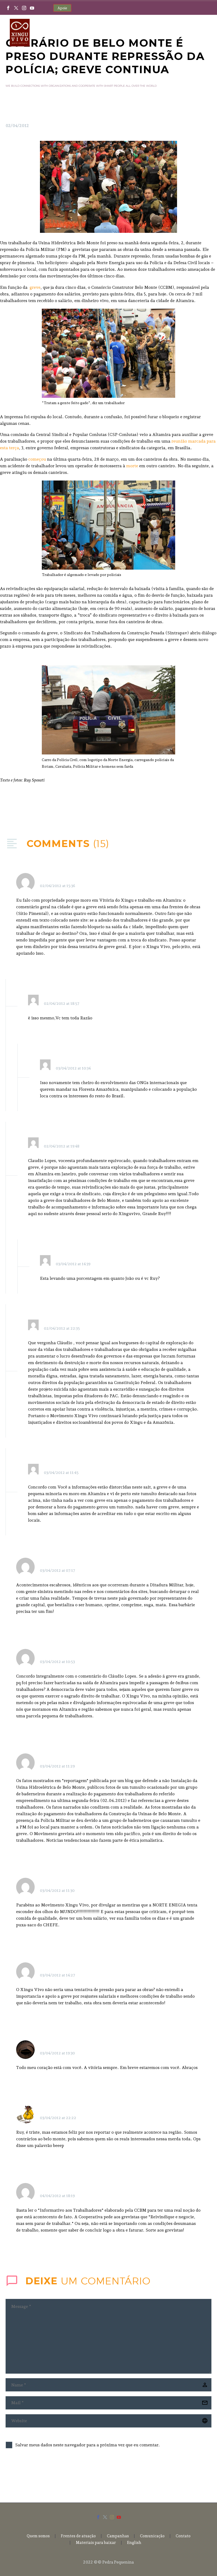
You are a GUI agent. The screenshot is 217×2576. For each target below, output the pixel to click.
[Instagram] (24, 8)
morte (132, 466)
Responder (182, 879)
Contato (183, 2536)
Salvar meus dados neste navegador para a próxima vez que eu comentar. (87, 2445)
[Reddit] (49, 806)
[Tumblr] (33, 806)
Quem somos (38, 2536)
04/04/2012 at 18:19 (57, 2196)
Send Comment (35, 2474)
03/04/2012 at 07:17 (58, 1570)
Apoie (62, 8)
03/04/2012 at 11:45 (61, 1473)
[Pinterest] (25, 806)
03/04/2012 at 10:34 (73, 1068)
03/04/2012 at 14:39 (73, 1264)
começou (37, 459)
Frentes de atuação (78, 2536)
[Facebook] (8, 8)
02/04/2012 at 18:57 (62, 1003)
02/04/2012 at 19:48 (62, 1146)
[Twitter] (16, 8)
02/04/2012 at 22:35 (62, 1328)
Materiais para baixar (96, 2543)
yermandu (53, 2111)
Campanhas (118, 2536)
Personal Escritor (61, 1564)
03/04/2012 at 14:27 (58, 1975)
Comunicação (152, 2536)
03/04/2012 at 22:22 (58, 2118)
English (134, 2543)
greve (35, 287)
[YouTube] (32, 8)
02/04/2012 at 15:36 (58, 886)
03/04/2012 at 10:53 (57, 1662)
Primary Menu (202, 33)
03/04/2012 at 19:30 (57, 2053)
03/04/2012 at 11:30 (57, 1890)
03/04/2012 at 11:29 (57, 1766)
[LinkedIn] (41, 806)
